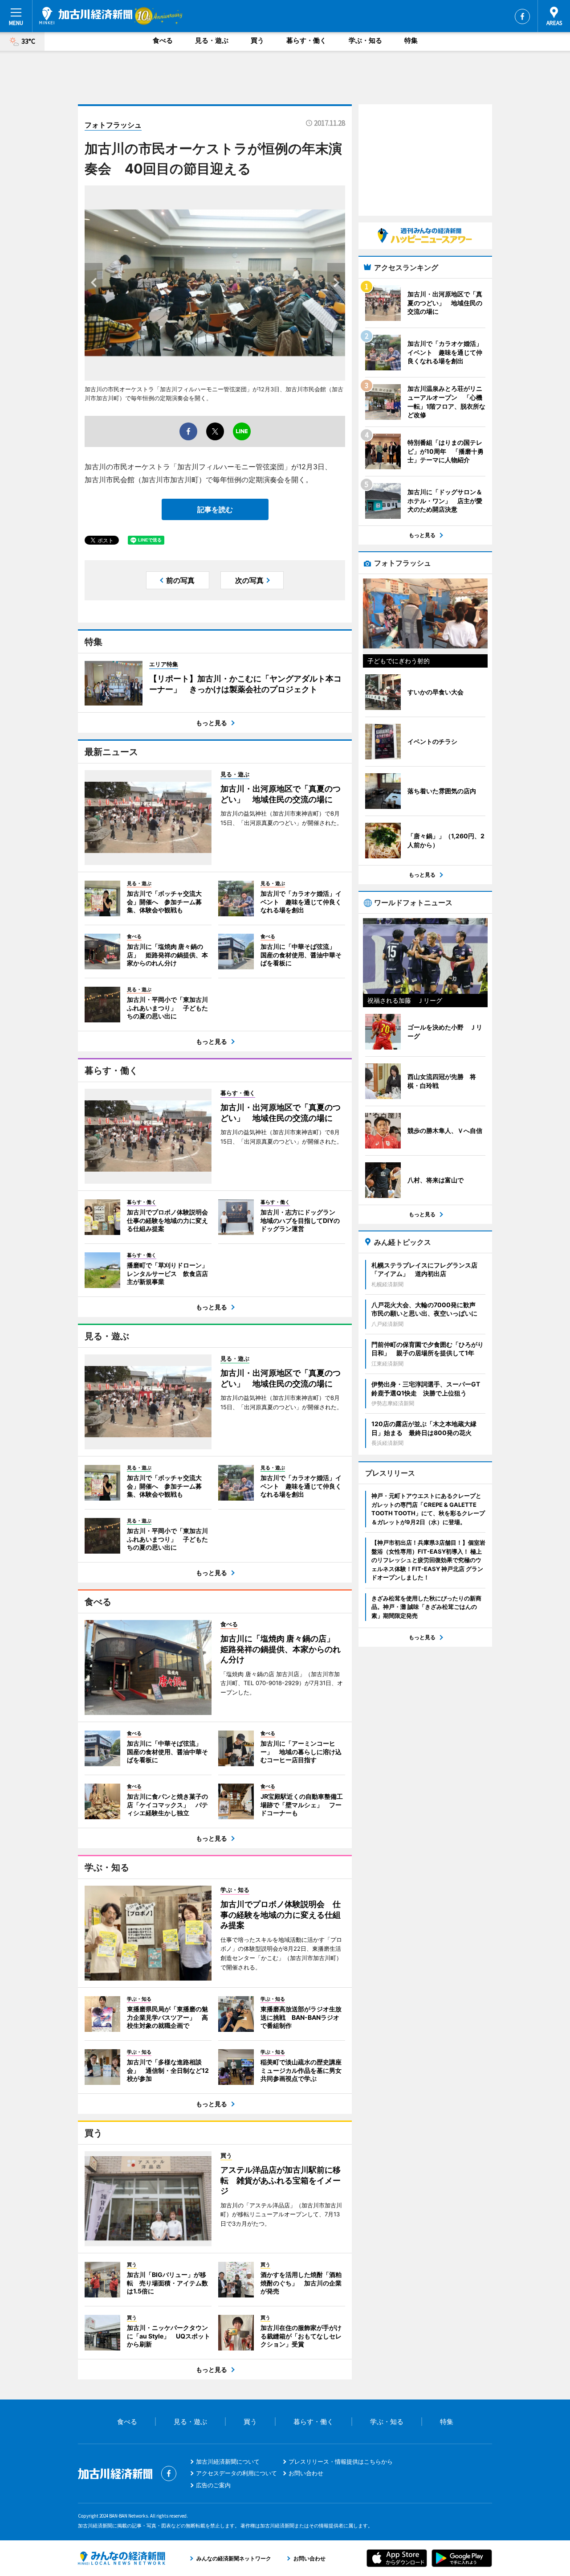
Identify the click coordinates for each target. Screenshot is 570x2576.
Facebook (522, 16)
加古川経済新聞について (228, 2461)
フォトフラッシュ (113, 125)
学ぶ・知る (365, 40)
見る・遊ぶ (212, 40)
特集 (411, 40)
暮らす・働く (306, 40)
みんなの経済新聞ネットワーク (122, 2558)
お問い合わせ (306, 2473)
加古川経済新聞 (86, 16)
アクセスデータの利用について (236, 2473)
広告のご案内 (213, 2485)
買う (257, 40)
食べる (163, 40)
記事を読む (215, 509)
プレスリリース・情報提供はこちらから (341, 2461)
